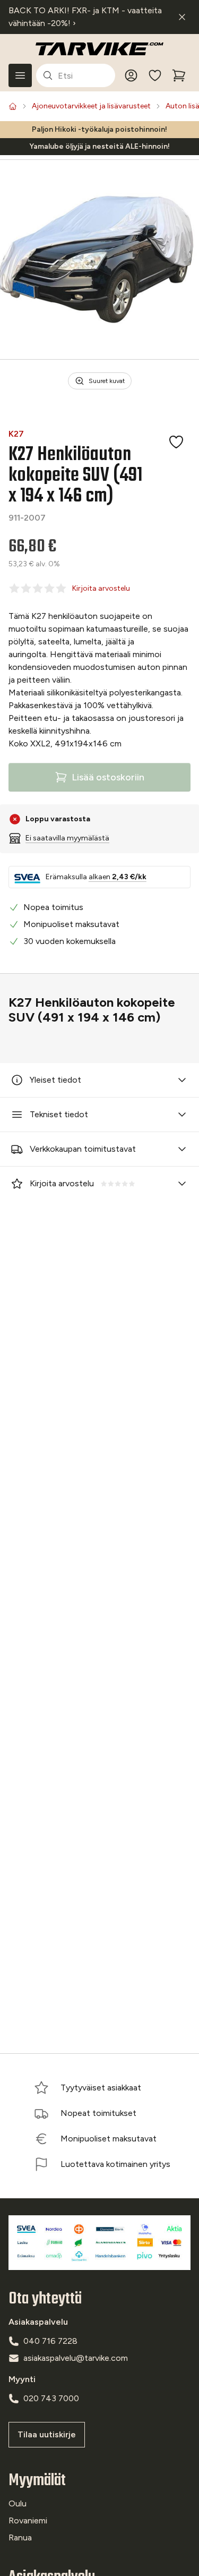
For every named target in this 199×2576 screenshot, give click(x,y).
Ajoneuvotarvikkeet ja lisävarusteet (91, 106)
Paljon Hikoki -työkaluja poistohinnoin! (99, 129)
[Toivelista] (155, 75)
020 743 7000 (51, 2398)
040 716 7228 (50, 2341)
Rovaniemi (28, 2520)
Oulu (18, 2503)
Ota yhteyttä (45, 2299)
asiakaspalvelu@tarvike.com (76, 2358)
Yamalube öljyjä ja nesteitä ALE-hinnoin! (99, 146)
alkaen (118, 877)
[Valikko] (20, 75)
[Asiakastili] (131, 75)
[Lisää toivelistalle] (176, 442)
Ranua (20, 2537)
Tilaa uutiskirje (47, 2434)
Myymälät (37, 2481)
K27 (16, 434)
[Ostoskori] (179, 75)
